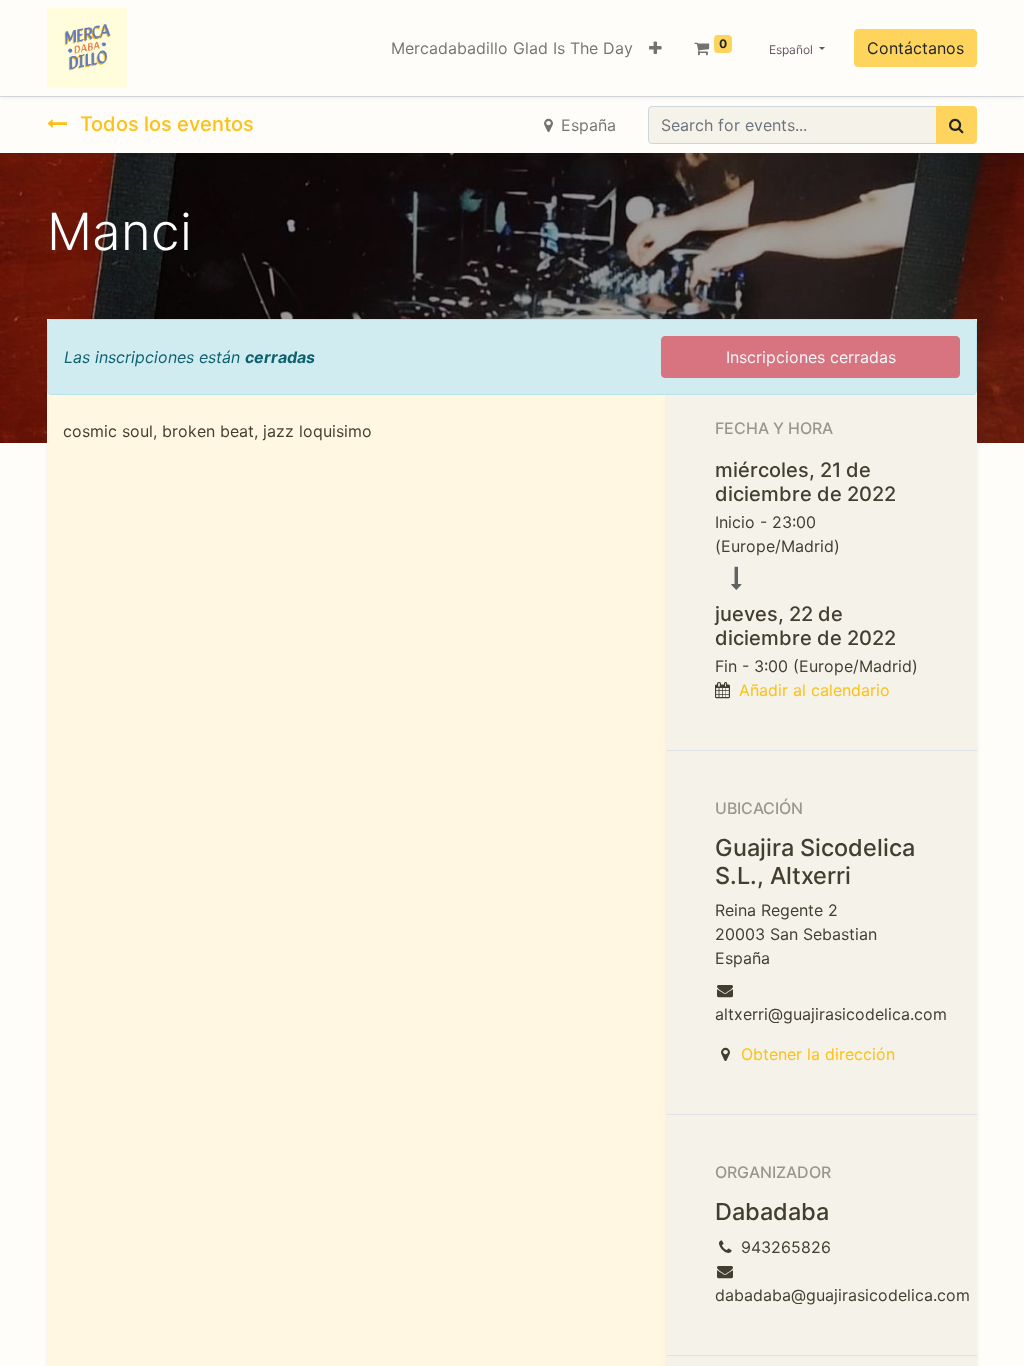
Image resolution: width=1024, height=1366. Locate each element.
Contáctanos (915, 48)
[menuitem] (512, 48)
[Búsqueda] (956, 125)
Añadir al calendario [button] (814, 690)
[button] (655, 48)
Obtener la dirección (818, 1054)
